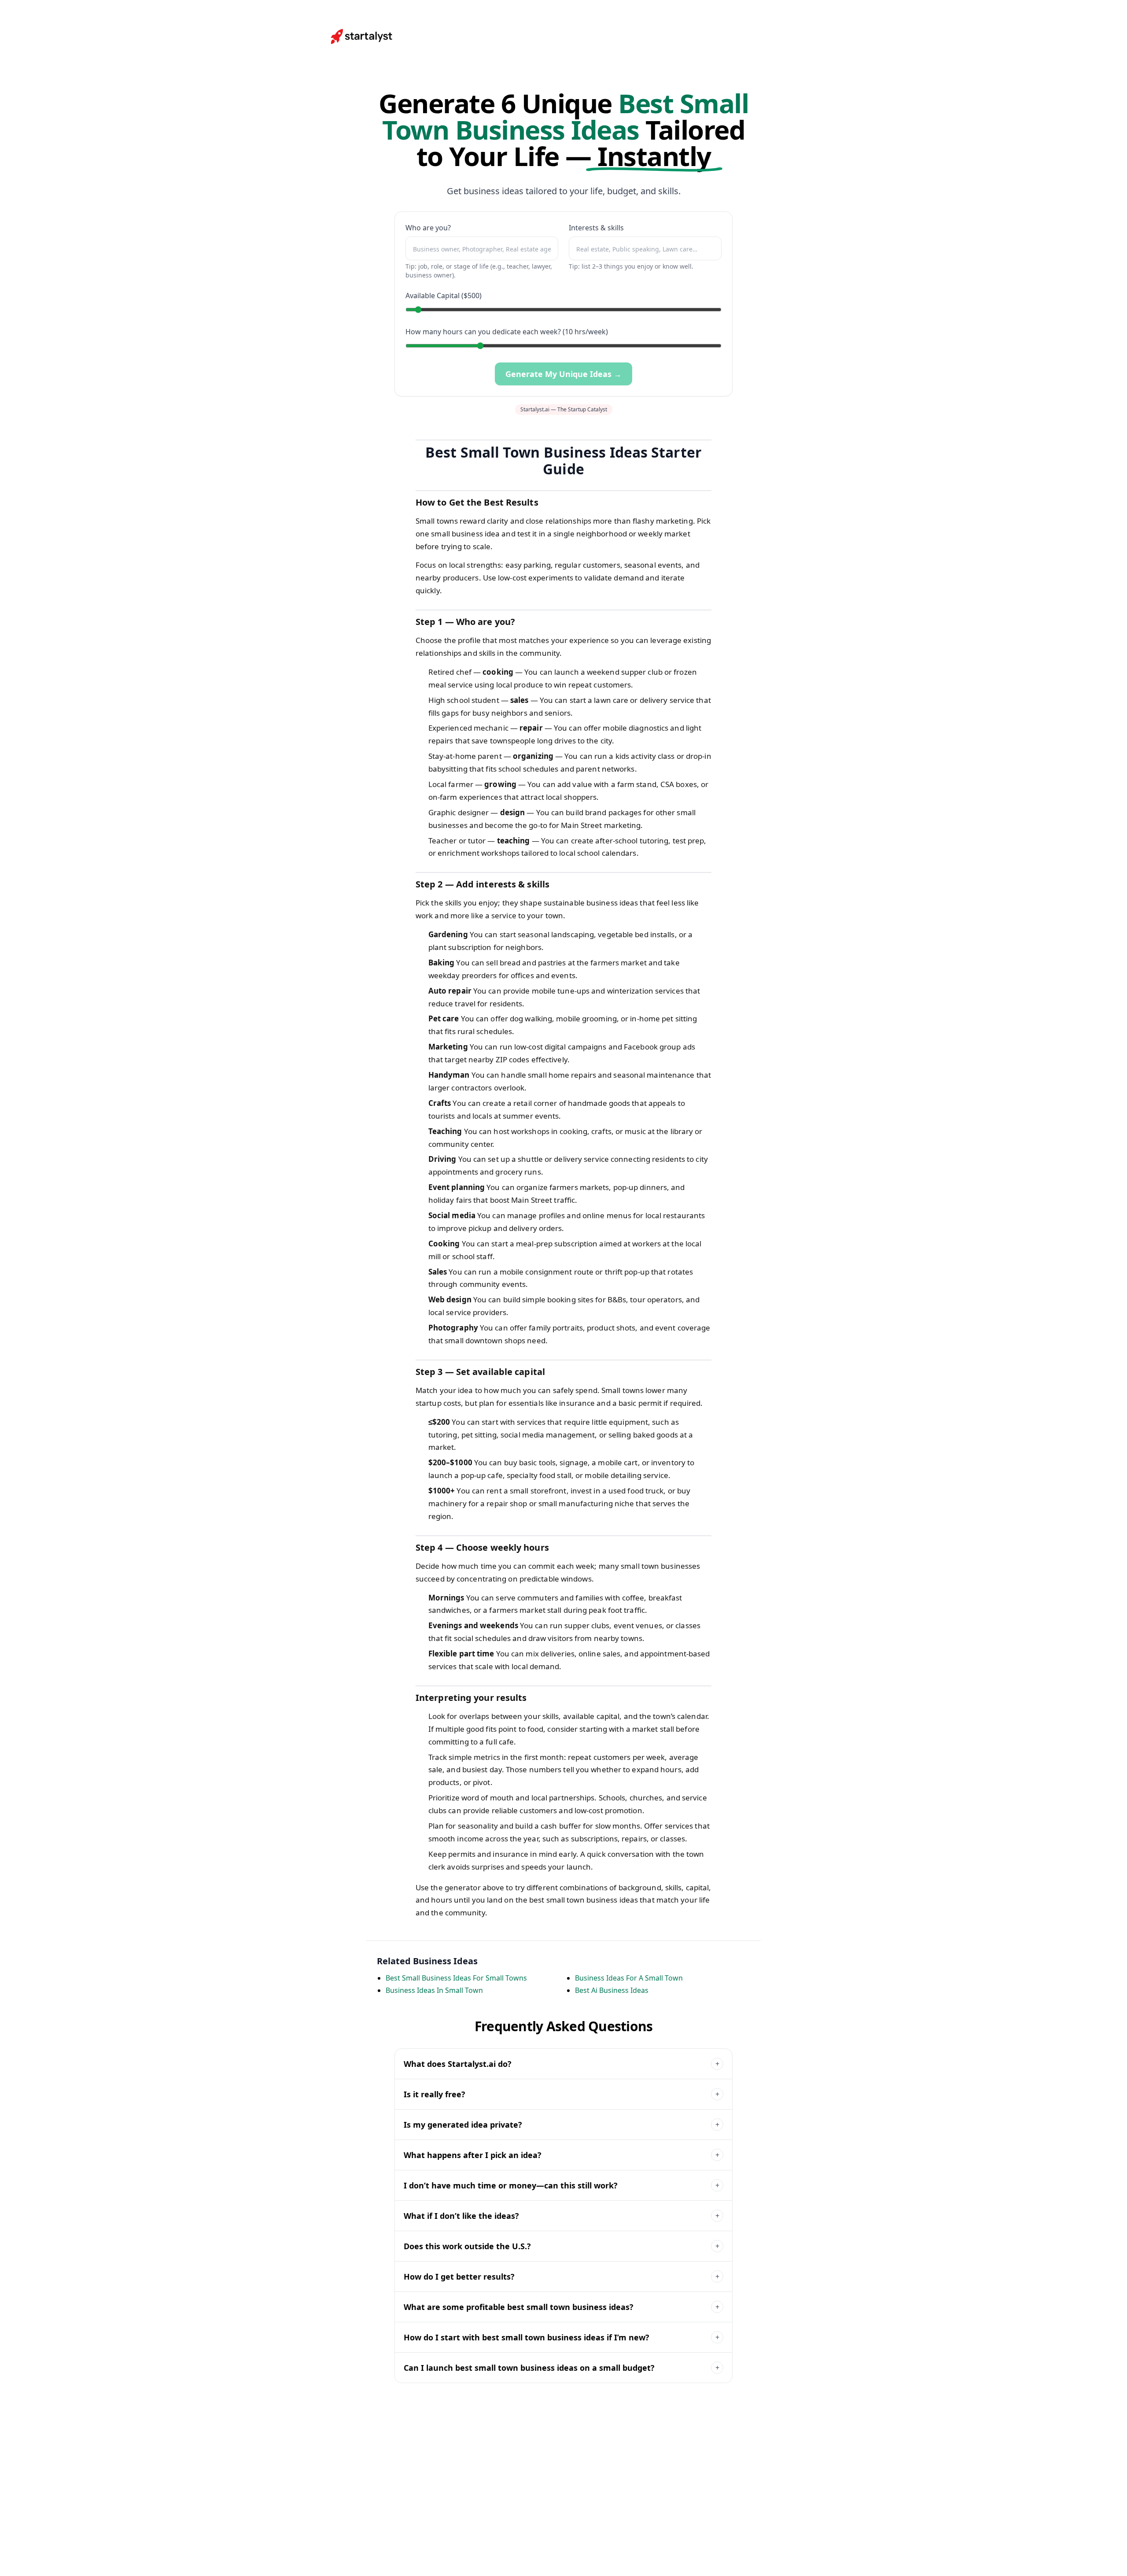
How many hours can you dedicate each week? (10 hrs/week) (507, 332)
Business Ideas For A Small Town (629, 1978)
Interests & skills (596, 228)
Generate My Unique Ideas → (563, 374)
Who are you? (428, 228)
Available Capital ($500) (444, 296)
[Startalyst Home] (362, 37)
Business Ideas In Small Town (434, 1990)
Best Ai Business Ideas (612, 1990)
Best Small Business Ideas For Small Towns (456, 1978)
